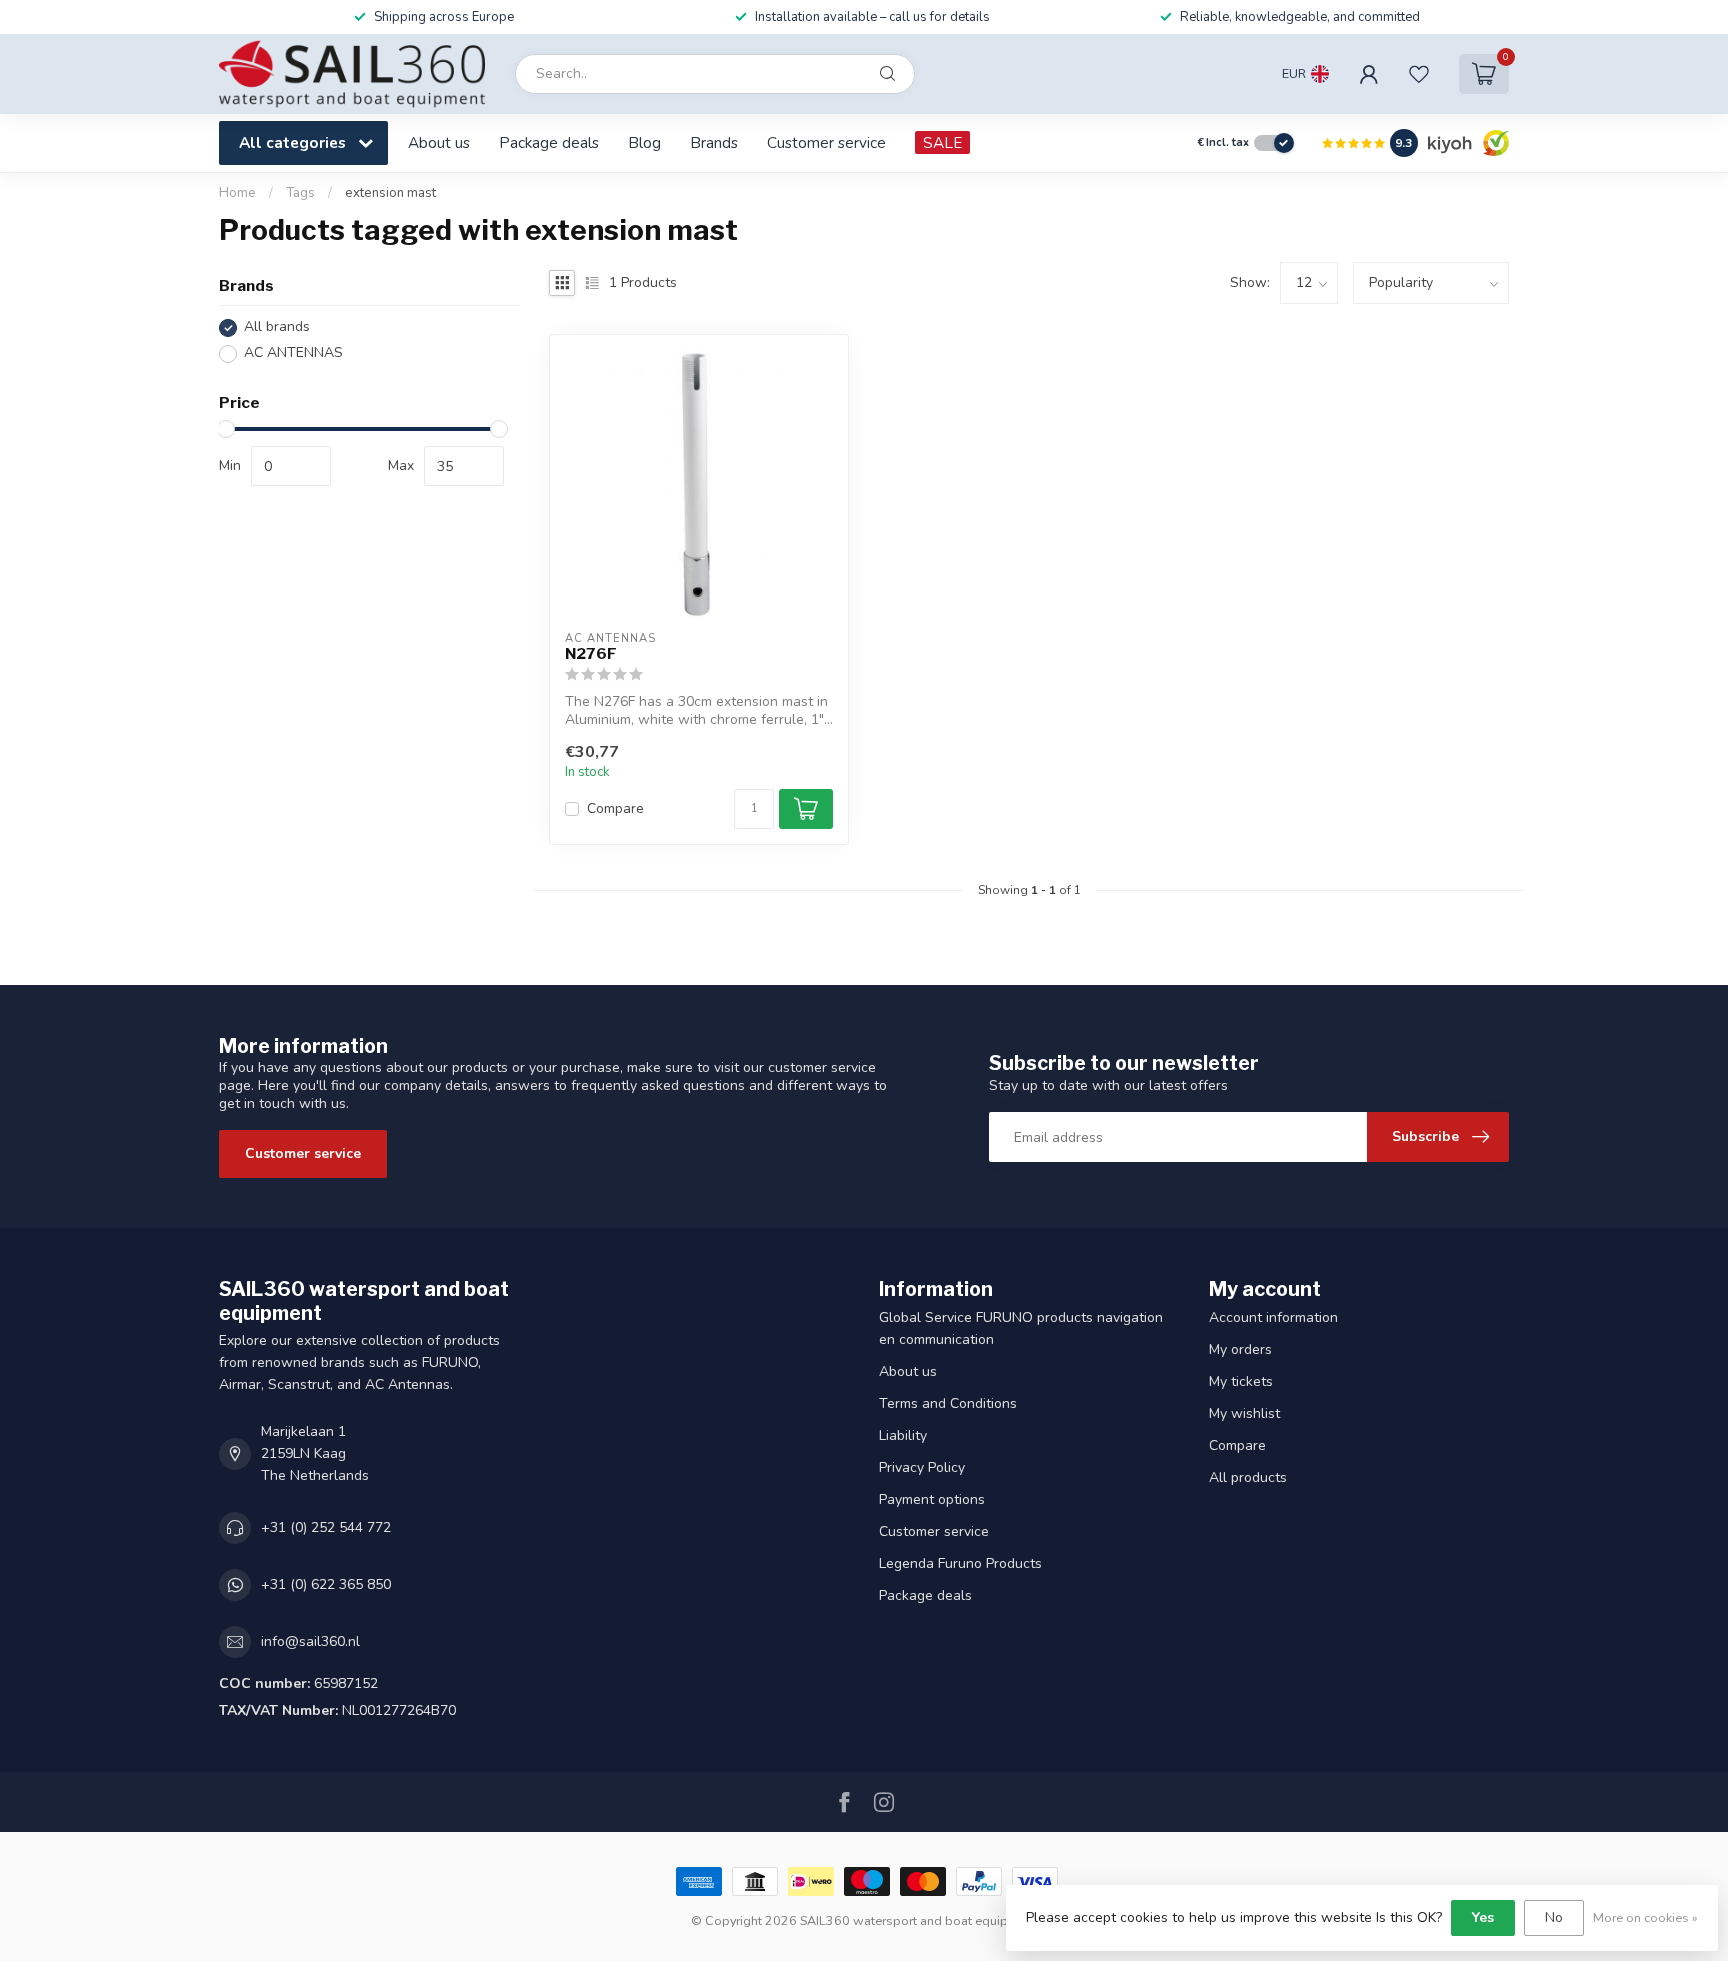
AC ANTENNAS (293, 353)
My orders (1240, 1349)
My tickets (1241, 1381)
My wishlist (1244, 1413)
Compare (615, 808)
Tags (300, 193)
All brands (277, 327)
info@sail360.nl (310, 1641)
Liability (903, 1435)
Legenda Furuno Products (960, 1563)
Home (237, 193)
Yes (1483, 1917)
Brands (714, 142)
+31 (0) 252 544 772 (326, 1527)
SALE (942, 142)
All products (1248, 1477)
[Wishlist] (1419, 74)
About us (439, 142)
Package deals (549, 142)
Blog (644, 142)
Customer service (826, 142)
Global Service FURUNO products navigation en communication (1021, 1328)
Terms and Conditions (948, 1403)
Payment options (932, 1499)
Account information (1273, 1317)
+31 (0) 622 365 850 (326, 1584)
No (1554, 1917)
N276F (591, 654)
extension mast (390, 193)
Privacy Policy (922, 1467)
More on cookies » (1645, 1917)
